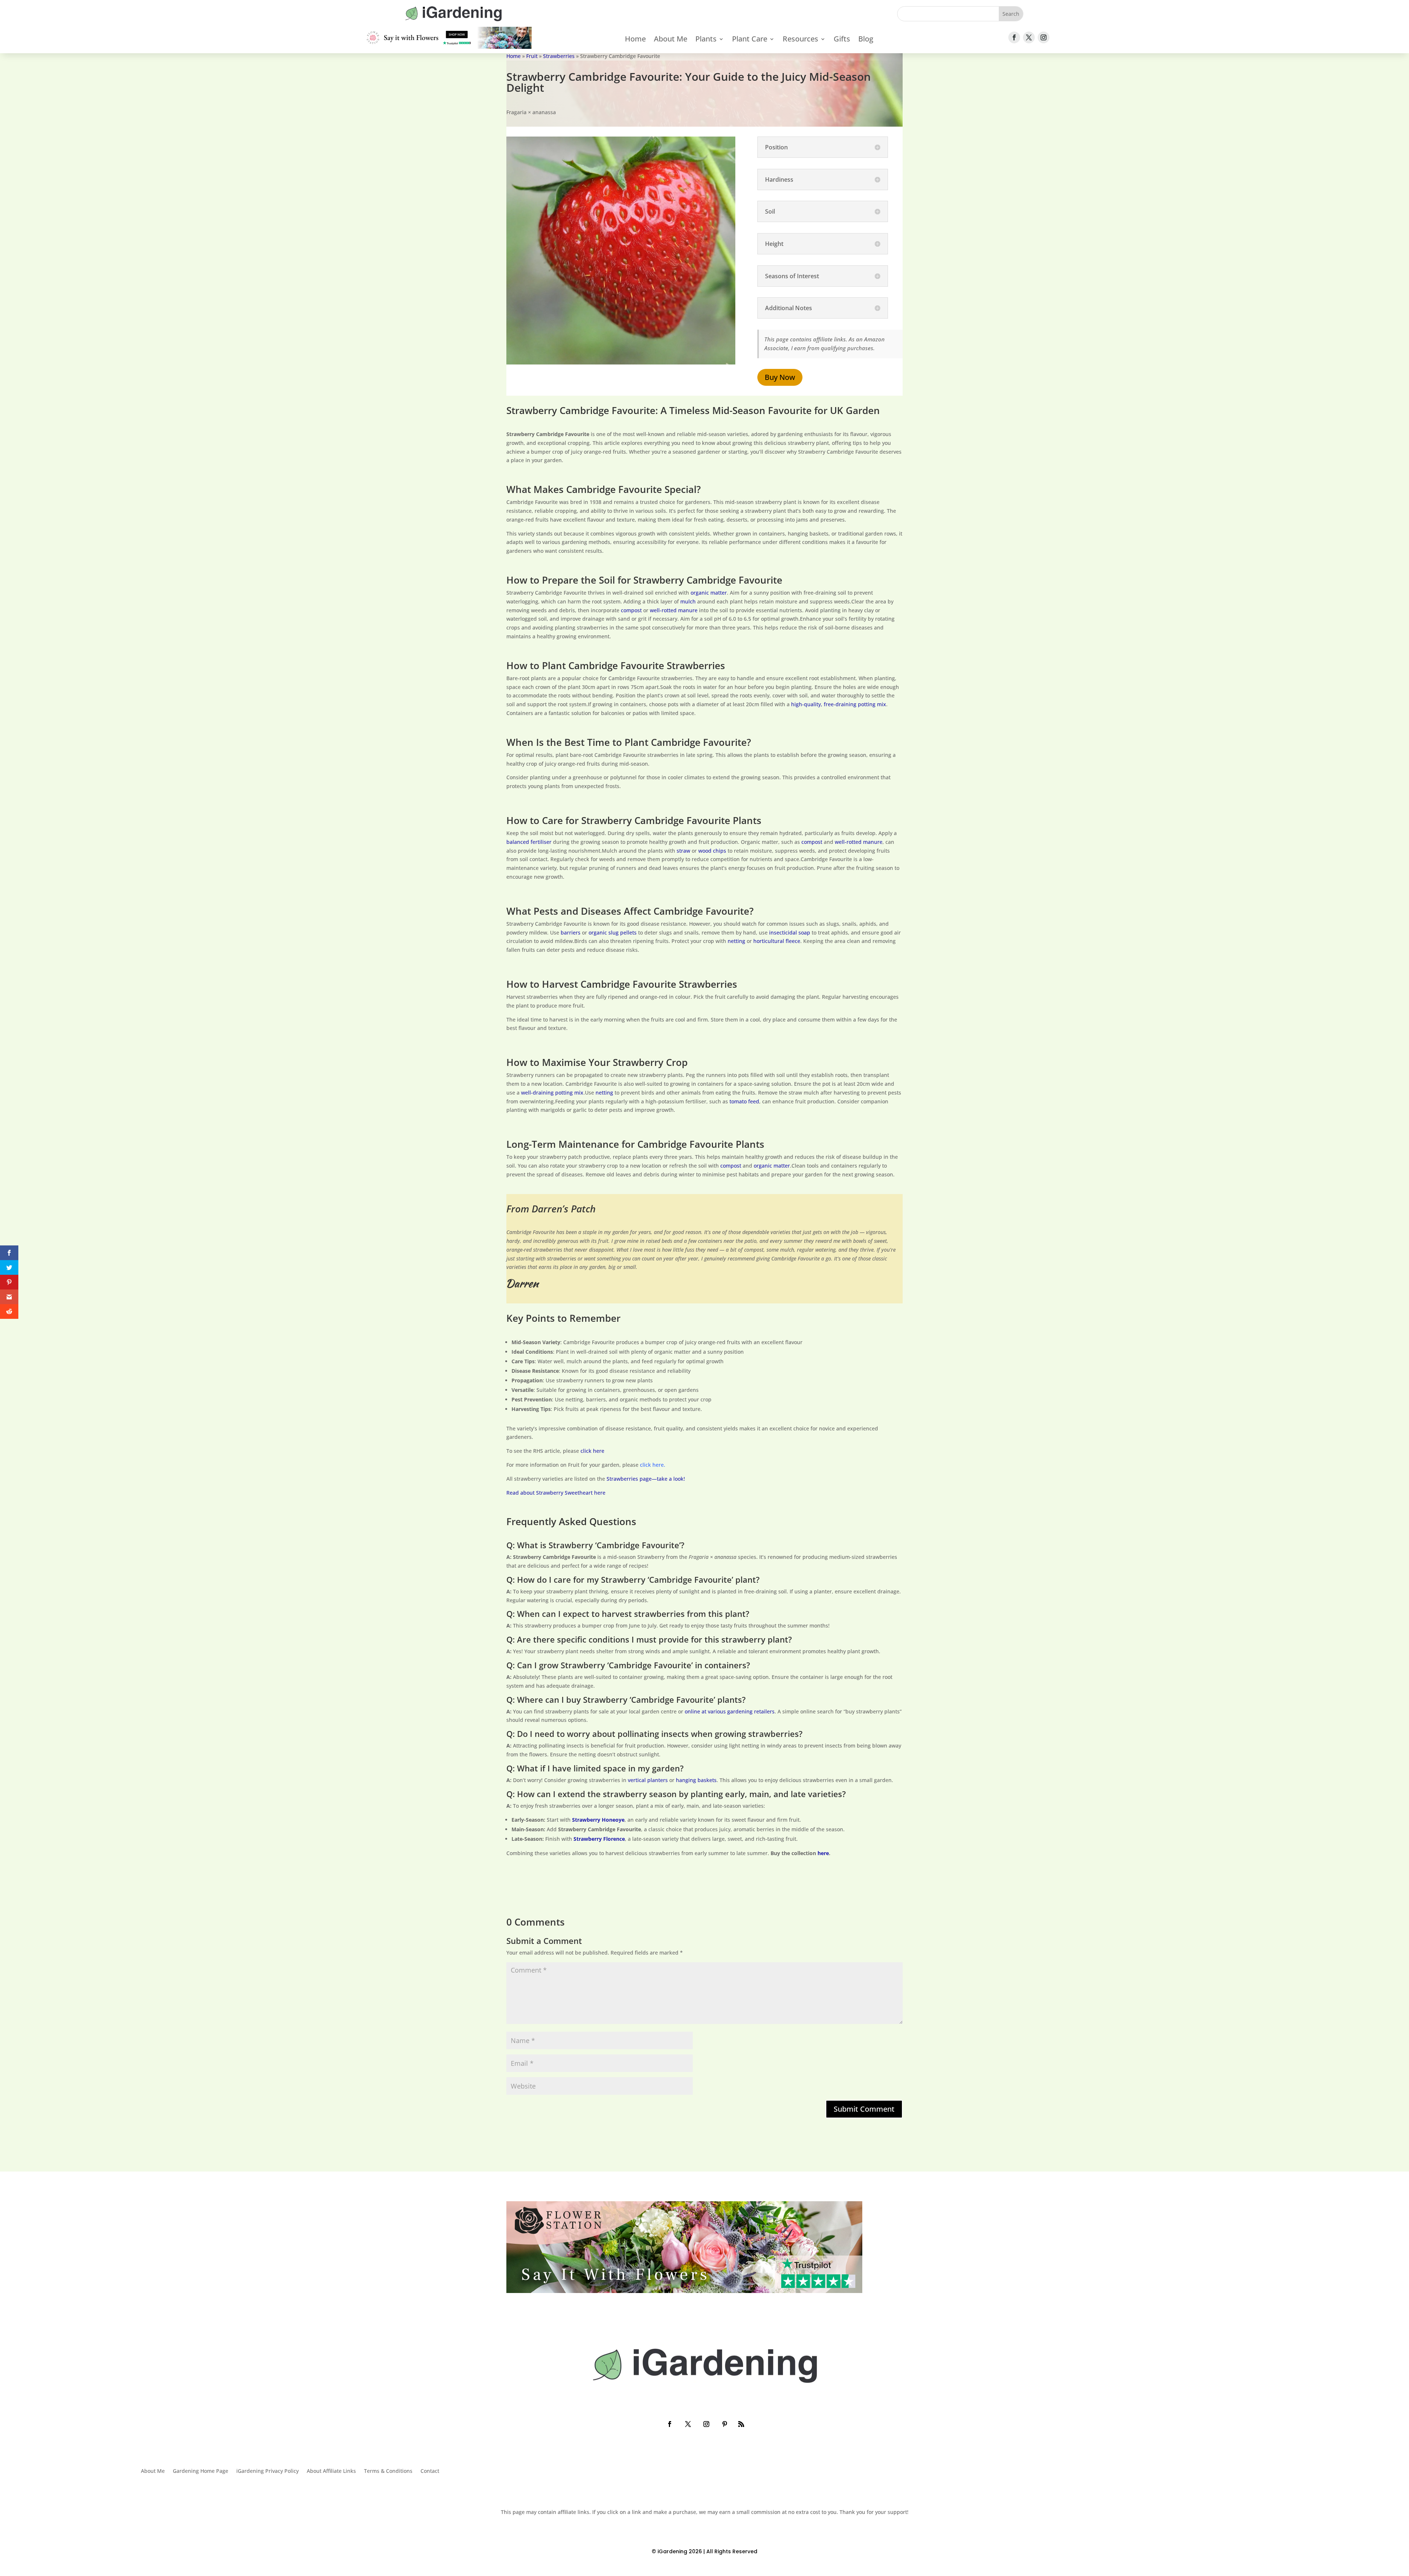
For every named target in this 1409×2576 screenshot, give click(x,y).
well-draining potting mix (552, 1093)
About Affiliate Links (331, 2471)
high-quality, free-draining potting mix (839, 704)
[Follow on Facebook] (1014, 37)
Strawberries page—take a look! (646, 1479)
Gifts (842, 40)
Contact (430, 2471)
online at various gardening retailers (730, 1711)
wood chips (712, 851)
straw (683, 851)
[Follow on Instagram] (1044, 37)
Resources (800, 40)
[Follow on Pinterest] (725, 2424)
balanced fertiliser (529, 842)
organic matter (709, 593)
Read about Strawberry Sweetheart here (556, 1493)
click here (592, 1451)
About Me (671, 40)
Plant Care (750, 40)
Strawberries (559, 56)
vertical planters (648, 1780)
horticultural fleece (777, 941)
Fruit (532, 56)
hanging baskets (696, 1780)
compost (631, 610)
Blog (866, 40)
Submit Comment (864, 2109)
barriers (571, 933)
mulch (688, 601)
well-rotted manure (674, 610)
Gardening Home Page (201, 2471)
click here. (653, 1465)
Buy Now (780, 377)
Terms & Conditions (388, 2471)
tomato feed (744, 1101)
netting (736, 941)
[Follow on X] (1029, 37)
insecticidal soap (790, 933)
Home (635, 40)
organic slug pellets (613, 933)
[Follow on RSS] (741, 2424)
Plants (706, 40)
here (823, 1853)
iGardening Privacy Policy (267, 2471)
